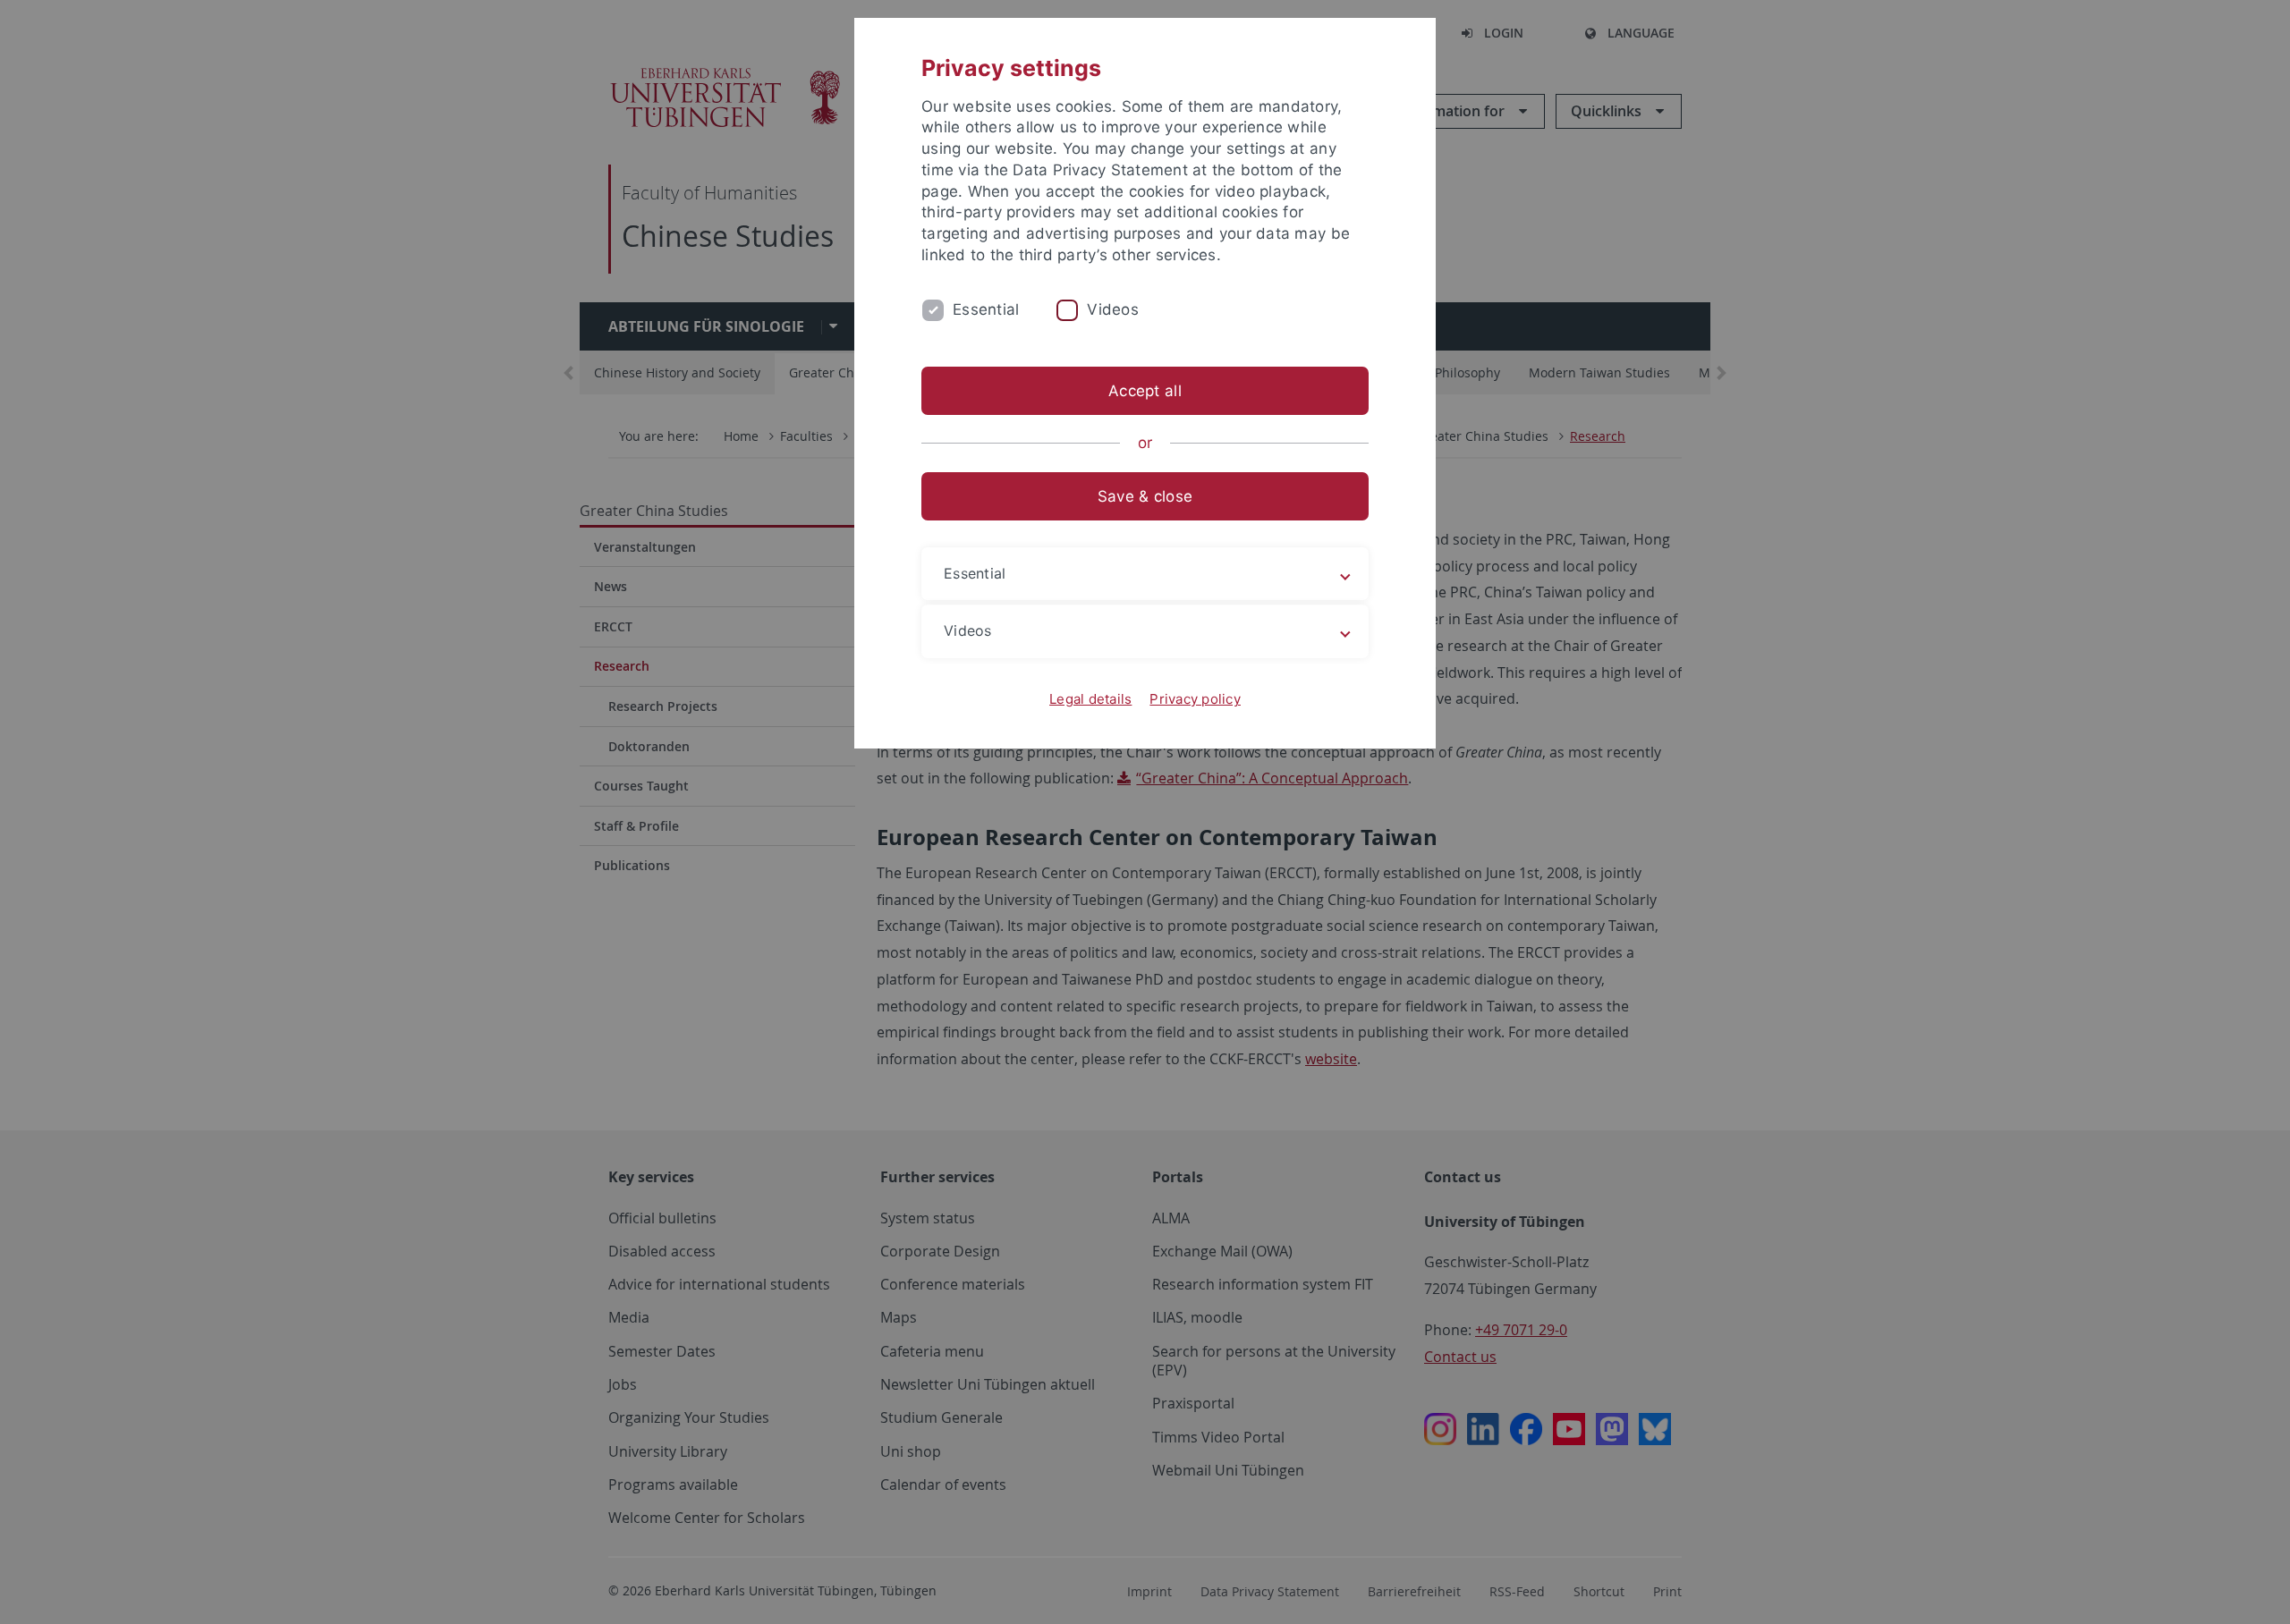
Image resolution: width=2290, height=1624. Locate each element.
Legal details (1090, 699)
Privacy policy (1195, 699)
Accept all (1145, 391)
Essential (986, 309)
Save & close (1145, 496)
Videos (1113, 309)
